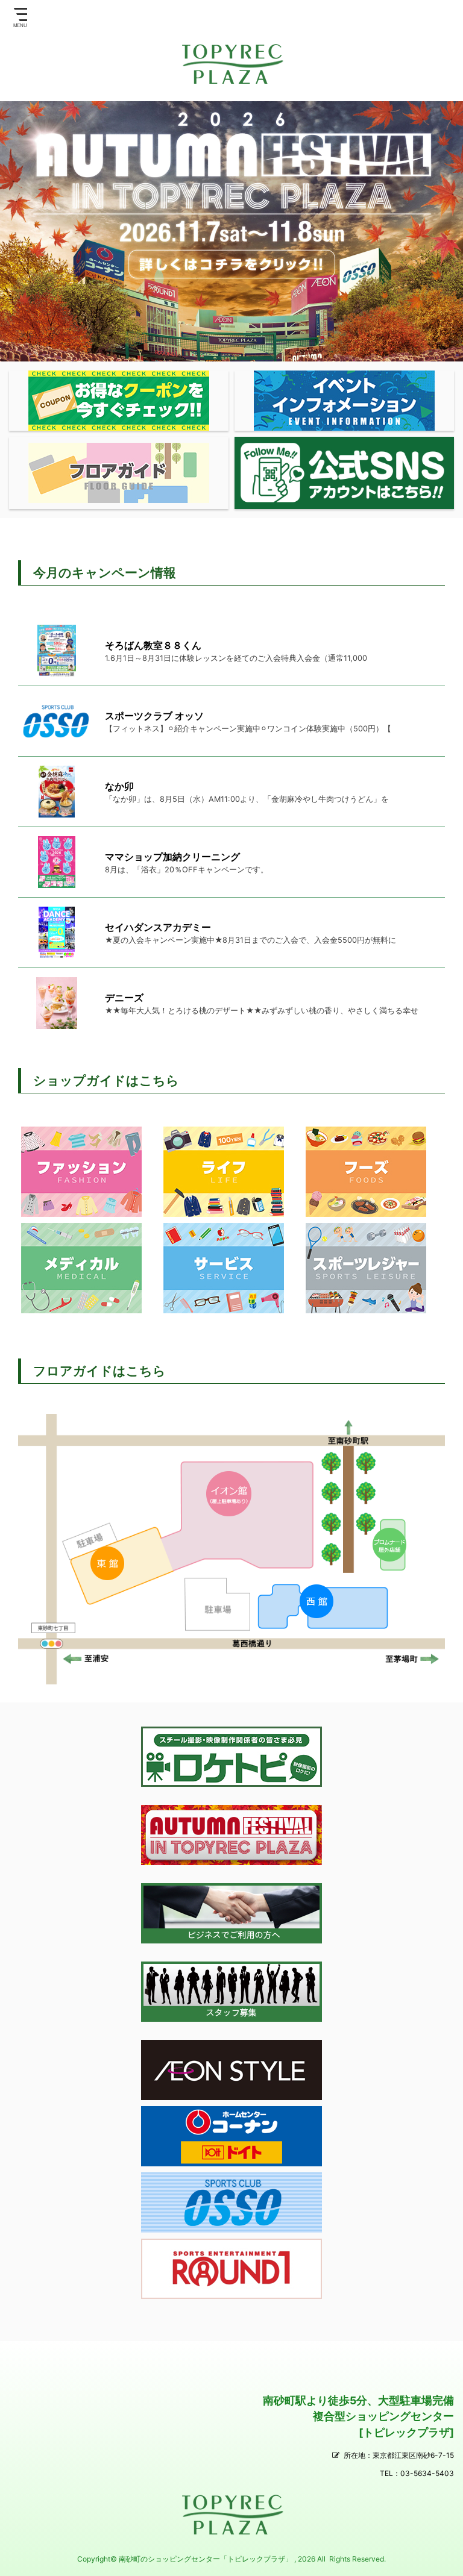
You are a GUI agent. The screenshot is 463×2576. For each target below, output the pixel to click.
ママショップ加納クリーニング (172, 857)
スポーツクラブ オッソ (154, 716)
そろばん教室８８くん (153, 645)
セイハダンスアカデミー (158, 927)
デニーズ (124, 998)
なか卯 (119, 786)
